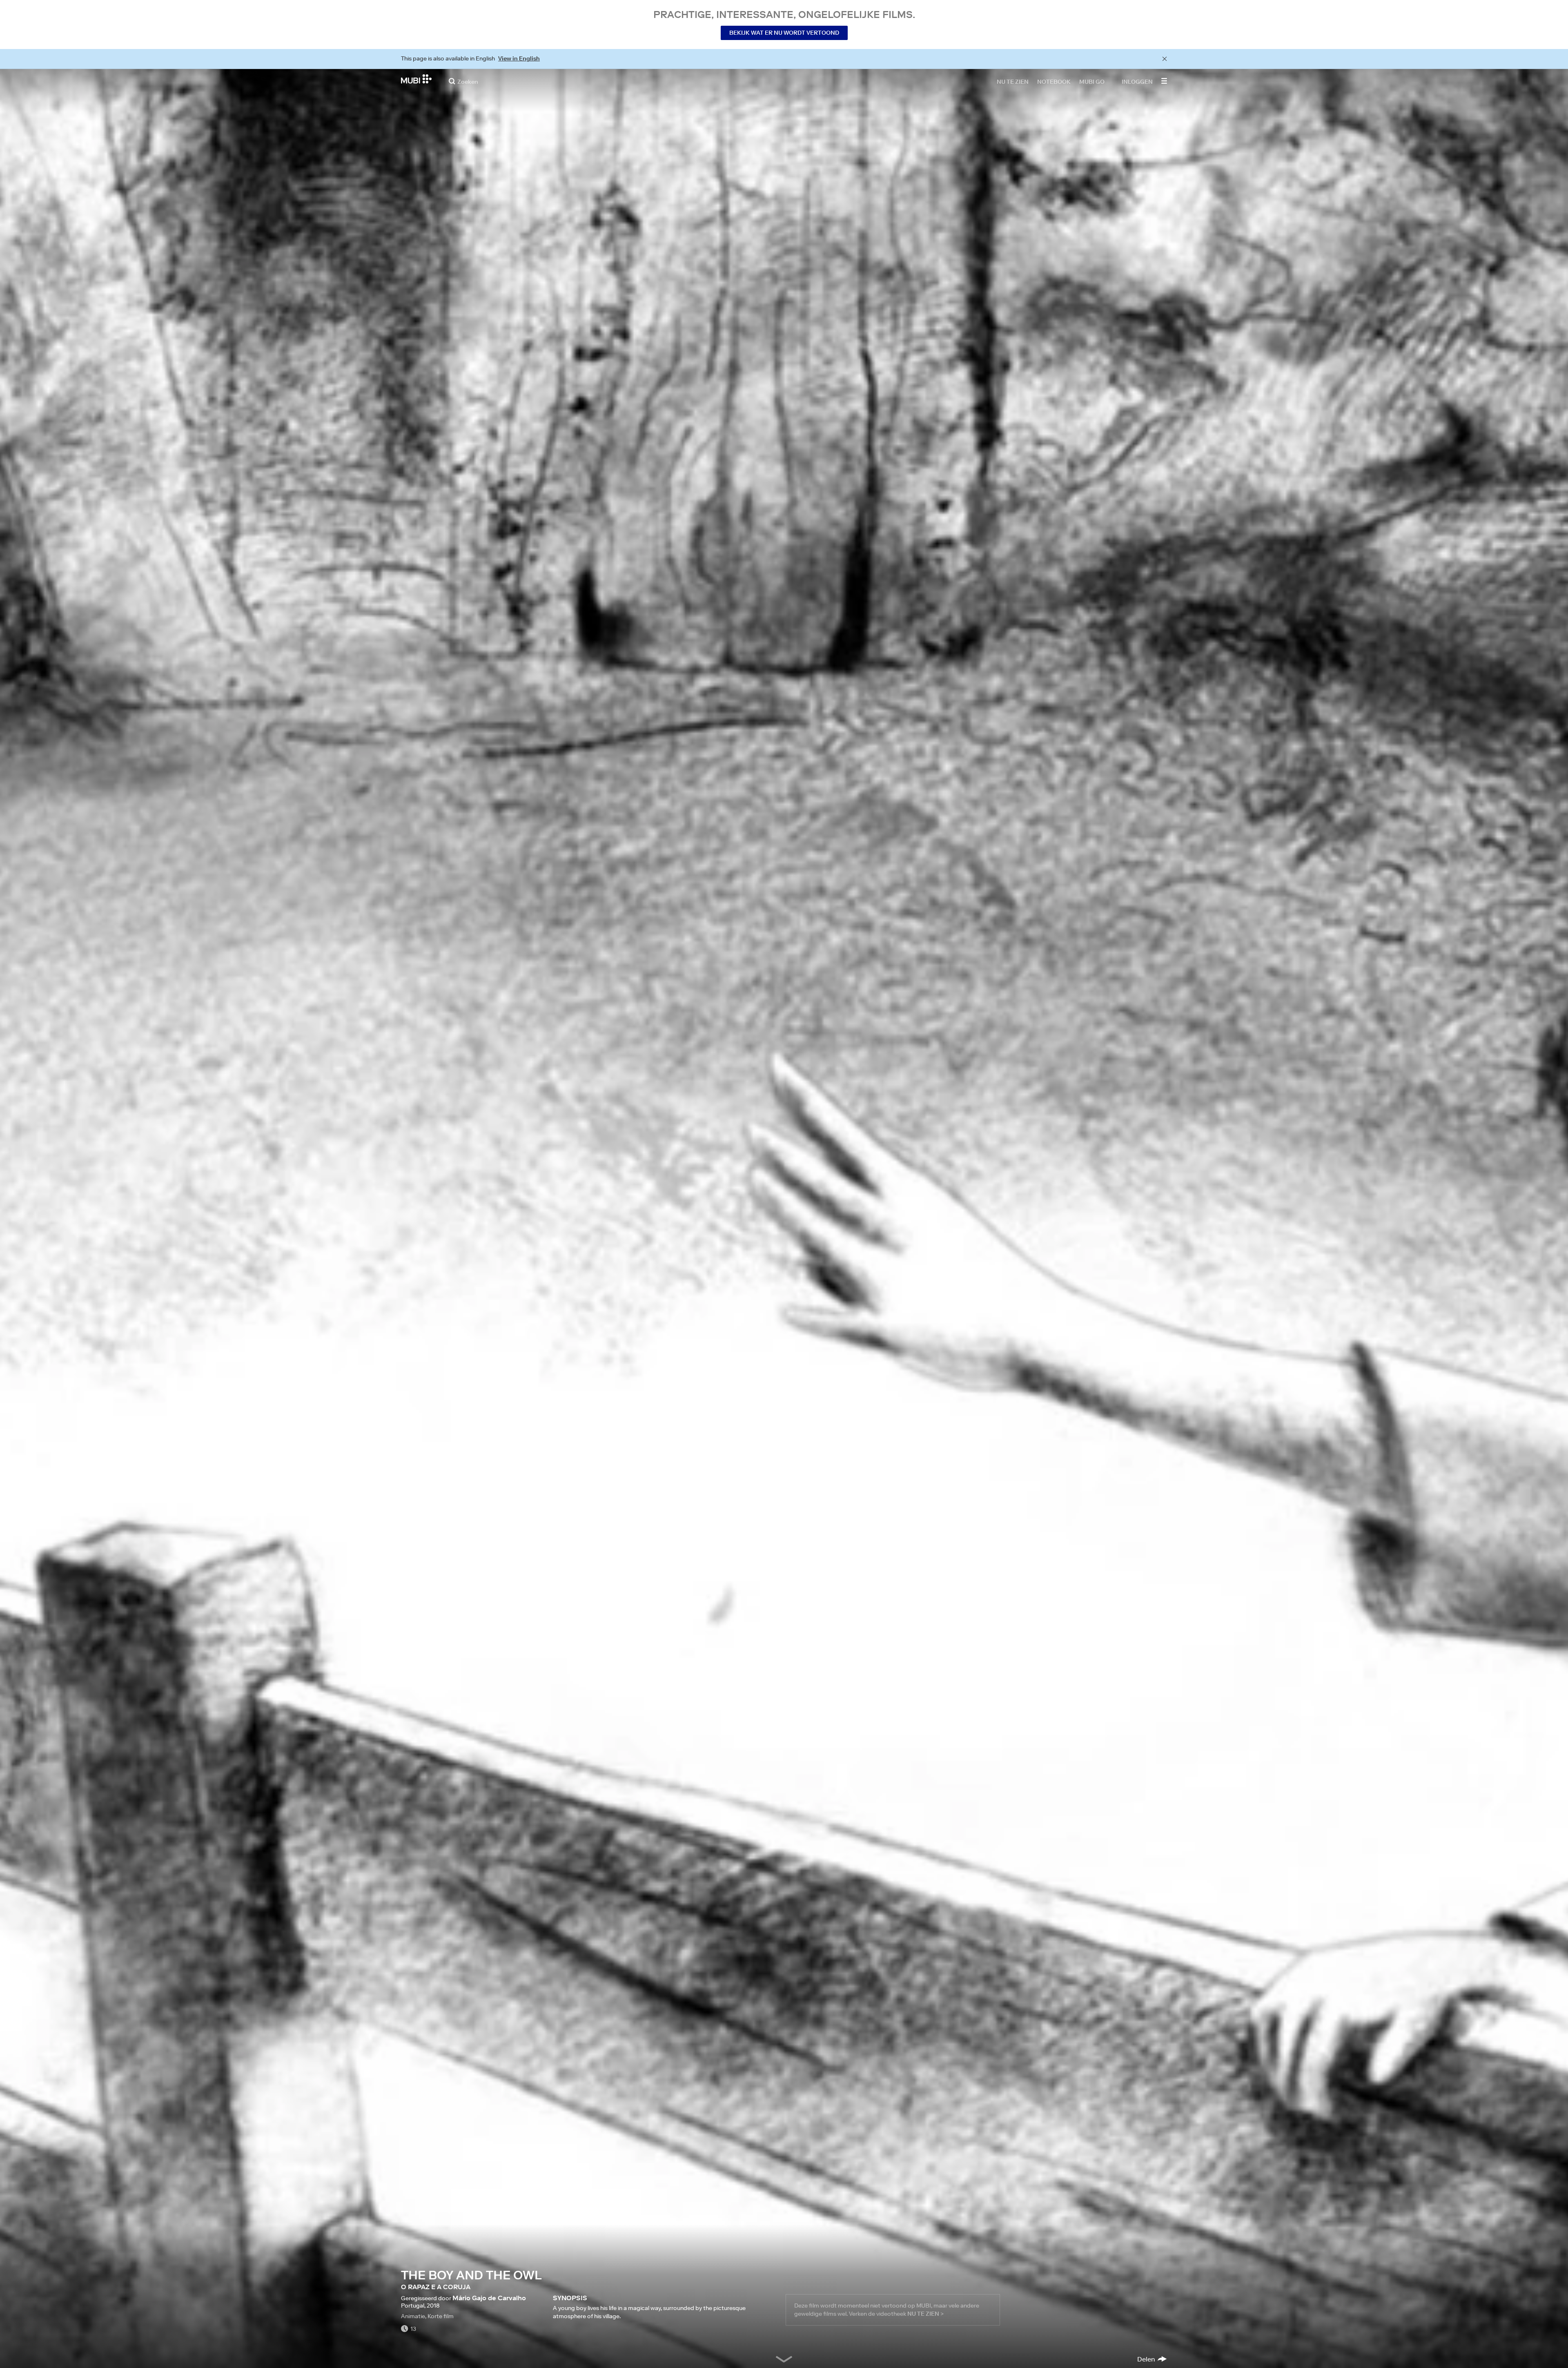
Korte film (441, 2316)
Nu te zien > (925, 2314)
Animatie (413, 2316)
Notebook (1054, 81)
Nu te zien (1013, 81)
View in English (519, 58)
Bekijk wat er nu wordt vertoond (784, 33)
